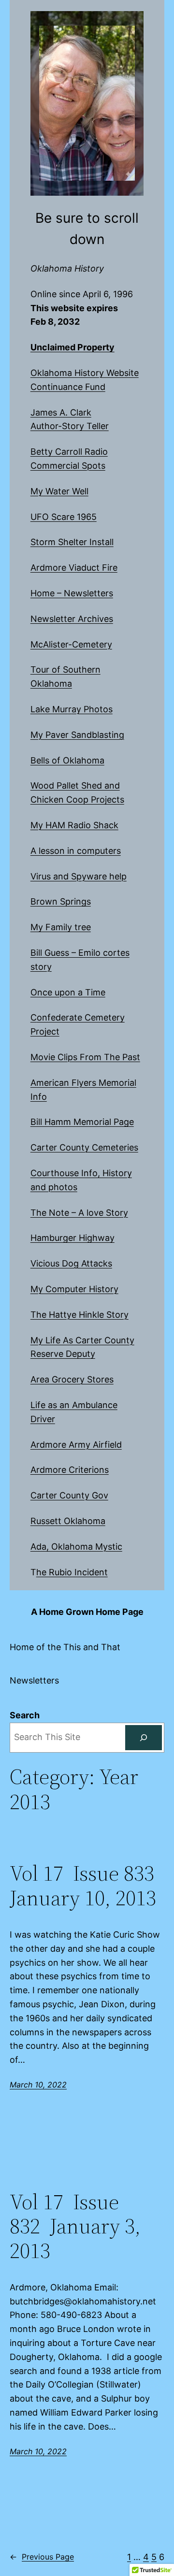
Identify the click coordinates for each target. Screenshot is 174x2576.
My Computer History (74, 1289)
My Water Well (59, 491)
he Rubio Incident (72, 1572)
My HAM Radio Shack (74, 825)
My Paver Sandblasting (77, 735)
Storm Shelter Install (72, 542)
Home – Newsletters (72, 593)
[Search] (144, 1738)
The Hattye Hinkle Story (80, 1315)
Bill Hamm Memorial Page (82, 1122)
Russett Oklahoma (68, 1521)
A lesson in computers (76, 851)
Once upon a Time (68, 992)
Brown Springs (61, 901)
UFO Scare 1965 (64, 517)
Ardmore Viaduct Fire (74, 568)
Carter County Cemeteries (84, 1147)
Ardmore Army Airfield (76, 1445)
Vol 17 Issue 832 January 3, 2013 (75, 2227)
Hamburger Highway (72, 1238)
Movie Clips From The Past (85, 1057)
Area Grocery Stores (72, 1379)
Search (25, 1715)
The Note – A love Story (79, 1213)
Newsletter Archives (72, 619)
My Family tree (61, 927)
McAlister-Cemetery (71, 644)
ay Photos (92, 709)
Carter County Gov (69, 1495)
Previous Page (42, 2557)
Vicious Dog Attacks (71, 1263)
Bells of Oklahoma (67, 760)
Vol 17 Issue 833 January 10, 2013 (84, 1886)
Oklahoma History (67, 268)
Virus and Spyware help (79, 876)
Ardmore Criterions (70, 1470)
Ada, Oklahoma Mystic (76, 1547)
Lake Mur (49, 709)
